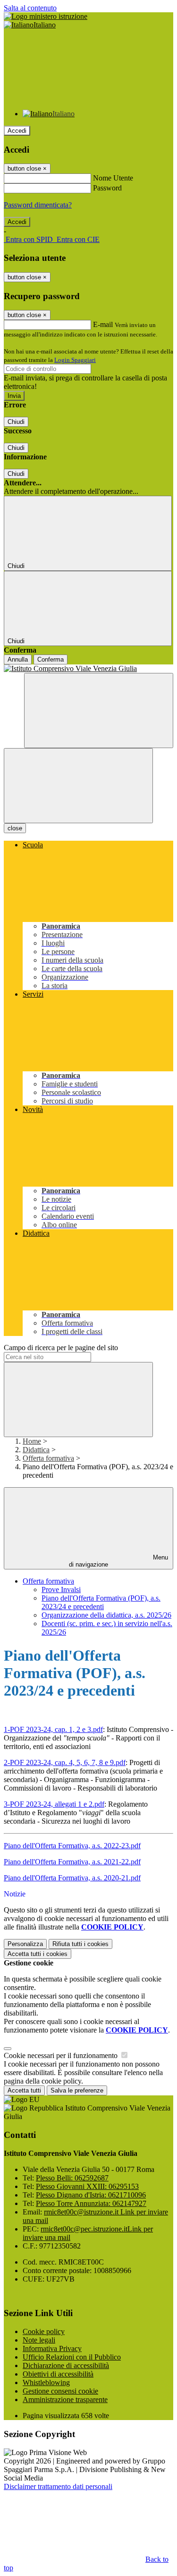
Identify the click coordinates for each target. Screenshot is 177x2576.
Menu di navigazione (118, 1561)
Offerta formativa (48, 1458)
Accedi (17, 131)
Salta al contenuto (30, 8)
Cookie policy (44, 2331)
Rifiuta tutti (80, 1944)
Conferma (51, 659)
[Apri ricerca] (99, 711)
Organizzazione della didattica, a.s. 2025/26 (106, 1615)
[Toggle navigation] (78, 786)
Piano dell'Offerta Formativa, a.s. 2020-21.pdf (72, 1878)
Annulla (18, 659)
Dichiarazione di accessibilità (66, 2365)
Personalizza (25, 1944)
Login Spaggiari (75, 360)
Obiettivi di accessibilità (58, 2374)
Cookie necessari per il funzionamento (62, 2055)
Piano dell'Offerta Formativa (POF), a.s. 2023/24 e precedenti (101, 1602)
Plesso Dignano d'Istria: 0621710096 (91, 2195)
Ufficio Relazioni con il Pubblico (72, 2357)
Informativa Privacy (52, 2348)
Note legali (39, 2340)
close (15, 828)
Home (32, 1441)
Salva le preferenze (77, 2090)
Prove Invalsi (61, 1590)
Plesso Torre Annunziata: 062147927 (91, 2203)
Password (107, 188)
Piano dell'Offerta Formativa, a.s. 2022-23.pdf (72, 1846)
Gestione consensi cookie (60, 2391)
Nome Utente (113, 178)
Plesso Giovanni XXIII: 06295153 (87, 2186)
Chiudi (16, 422)
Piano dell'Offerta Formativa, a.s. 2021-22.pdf (72, 1862)
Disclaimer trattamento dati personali (58, 2486)
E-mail (103, 324)
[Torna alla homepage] (88, 669)
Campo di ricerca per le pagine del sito (61, 1348)
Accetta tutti (38, 1954)
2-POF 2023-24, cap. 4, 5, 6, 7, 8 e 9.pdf (65, 1762)
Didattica (36, 1450)
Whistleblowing (46, 2382)
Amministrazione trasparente (65, 2399)
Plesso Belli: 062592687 (72, 2178)
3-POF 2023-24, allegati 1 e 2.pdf (54, 1804)
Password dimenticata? (38, 205)
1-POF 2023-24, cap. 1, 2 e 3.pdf (53, 1729)
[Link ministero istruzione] (46, 16)
